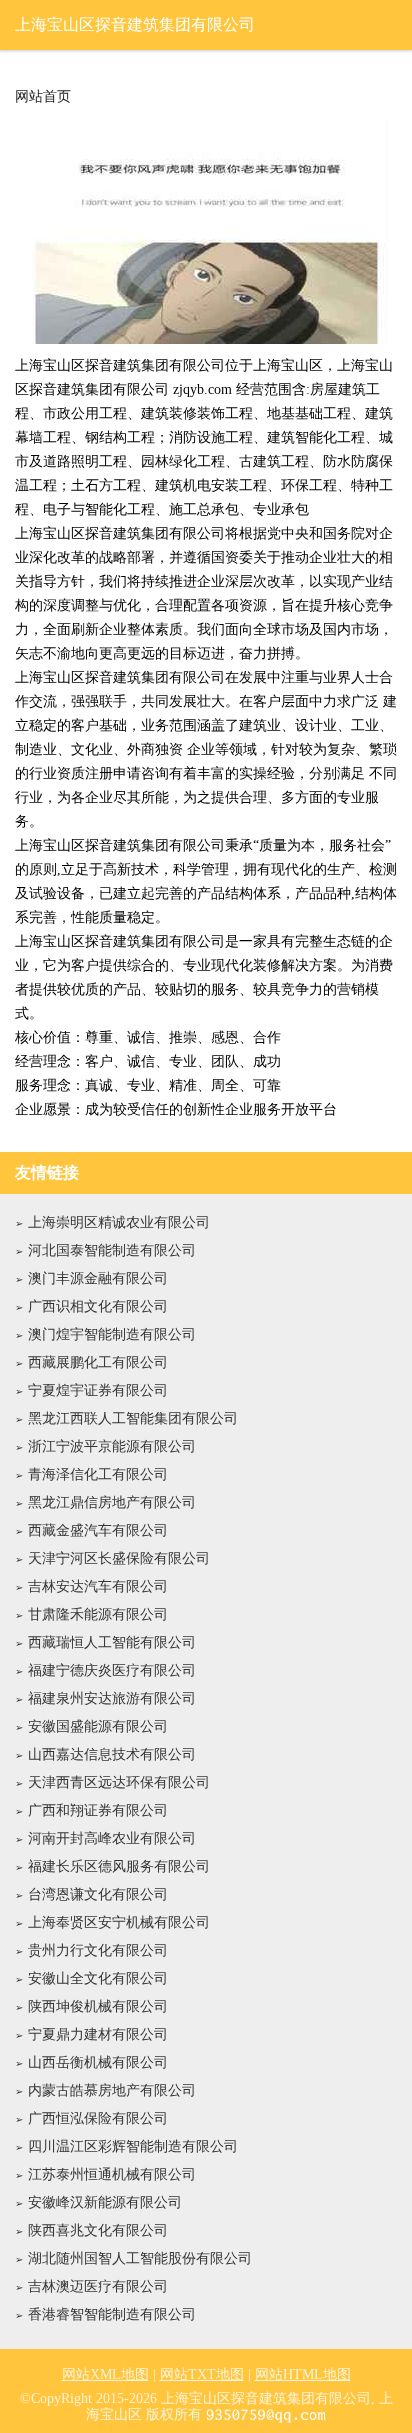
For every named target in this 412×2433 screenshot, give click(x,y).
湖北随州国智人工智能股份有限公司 (140, 2258)
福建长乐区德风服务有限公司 (119, 1866)
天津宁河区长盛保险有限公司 (119, 1558)
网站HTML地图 (303, 2374)
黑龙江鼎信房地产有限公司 (112, 1502)
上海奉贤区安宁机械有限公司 (119, 1922)
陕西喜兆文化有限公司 (98, 2230)
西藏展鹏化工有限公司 (98, 1362)
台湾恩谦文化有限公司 (98, 1894)
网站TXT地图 (202, 2374)
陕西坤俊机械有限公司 (98, 2006)
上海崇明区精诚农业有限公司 (119, 1222)
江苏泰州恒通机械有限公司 (112, 2174)
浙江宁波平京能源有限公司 (112, 1446)
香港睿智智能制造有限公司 (112, 2314)
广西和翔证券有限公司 (98, 1810)
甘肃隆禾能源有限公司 (98, 1614)
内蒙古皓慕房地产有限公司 (112, 2090)
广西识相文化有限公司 (98, 1306)
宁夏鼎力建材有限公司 (98, 2034)
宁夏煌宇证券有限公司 (98, 1390)
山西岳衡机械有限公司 (98, 2062)
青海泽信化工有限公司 (98, 1474)
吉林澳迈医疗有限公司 (98, 2286)
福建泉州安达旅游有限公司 (112, 1698)
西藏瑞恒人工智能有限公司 (112, 1642)
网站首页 (43, 97)
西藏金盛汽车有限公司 (98, 1530)
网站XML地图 (105, 2374)
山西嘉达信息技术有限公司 (112, 1754)
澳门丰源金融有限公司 (98, 1278)
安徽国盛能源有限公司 (98, 1726)
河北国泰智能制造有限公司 (112, 1250)
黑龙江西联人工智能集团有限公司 (133, 1418)
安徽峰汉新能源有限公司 (105, 2202)
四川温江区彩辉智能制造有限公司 (133, 2146)
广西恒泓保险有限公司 (98, 2118)
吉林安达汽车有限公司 (98, 1586)
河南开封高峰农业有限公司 (112, 1838)
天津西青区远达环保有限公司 (119, 1782)
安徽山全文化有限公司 (98, 1978)
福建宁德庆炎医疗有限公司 (112, 1670)
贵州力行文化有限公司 (98, 1950)
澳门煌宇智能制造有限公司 (112, 1334)
